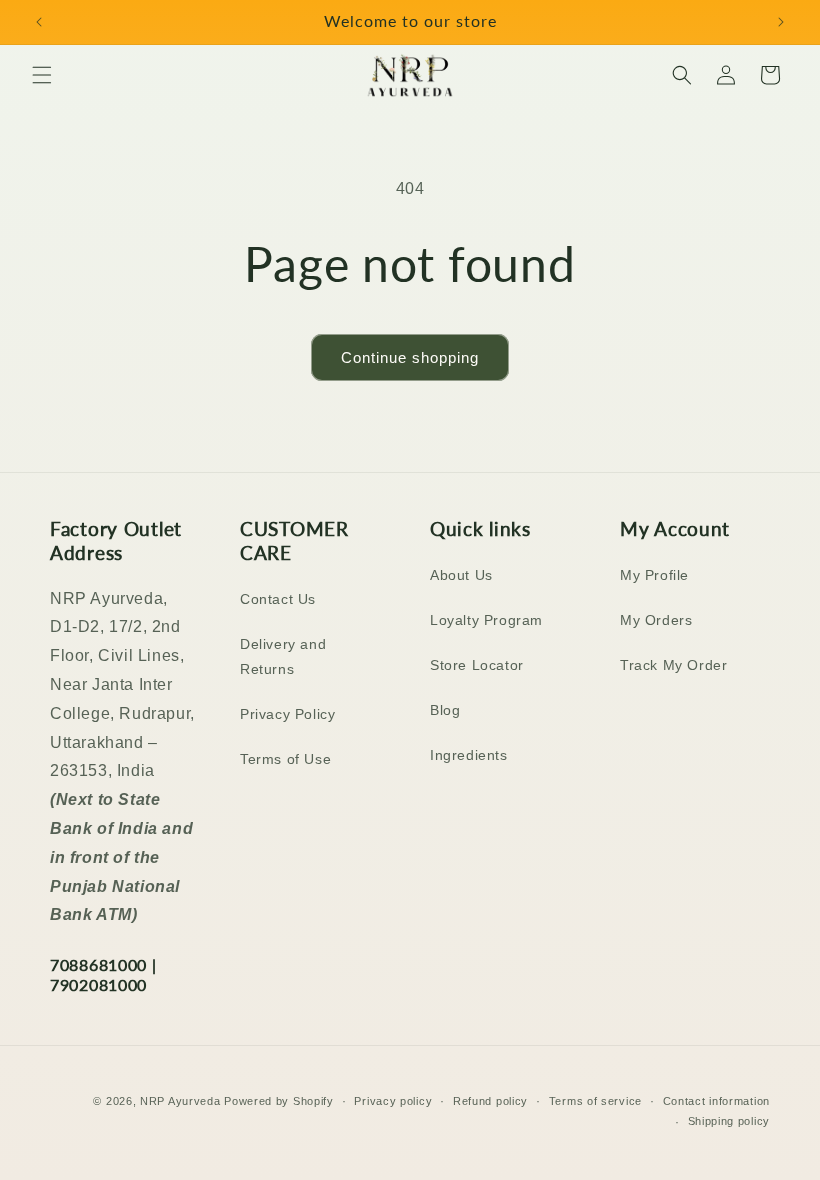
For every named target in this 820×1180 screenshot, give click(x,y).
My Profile (654, 575)
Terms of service (595, 1101)
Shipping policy (729, 1121)
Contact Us (278, 599)
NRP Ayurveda (180, 1101)
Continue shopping (410, 357)
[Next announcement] (781, 22)
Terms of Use (285, 759)
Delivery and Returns (283, 656)
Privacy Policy (287, 714)
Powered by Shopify (279, 1101)
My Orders (656, 620)
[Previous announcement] (39, 22)
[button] (42, 75)
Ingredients (469, 755)
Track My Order (673, 665)
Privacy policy (393, 1101)
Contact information (716, 1101)
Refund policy (490, 1101)
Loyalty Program (486, 620)
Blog (445, 710)
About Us (461, 575)
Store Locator (477, 665)
